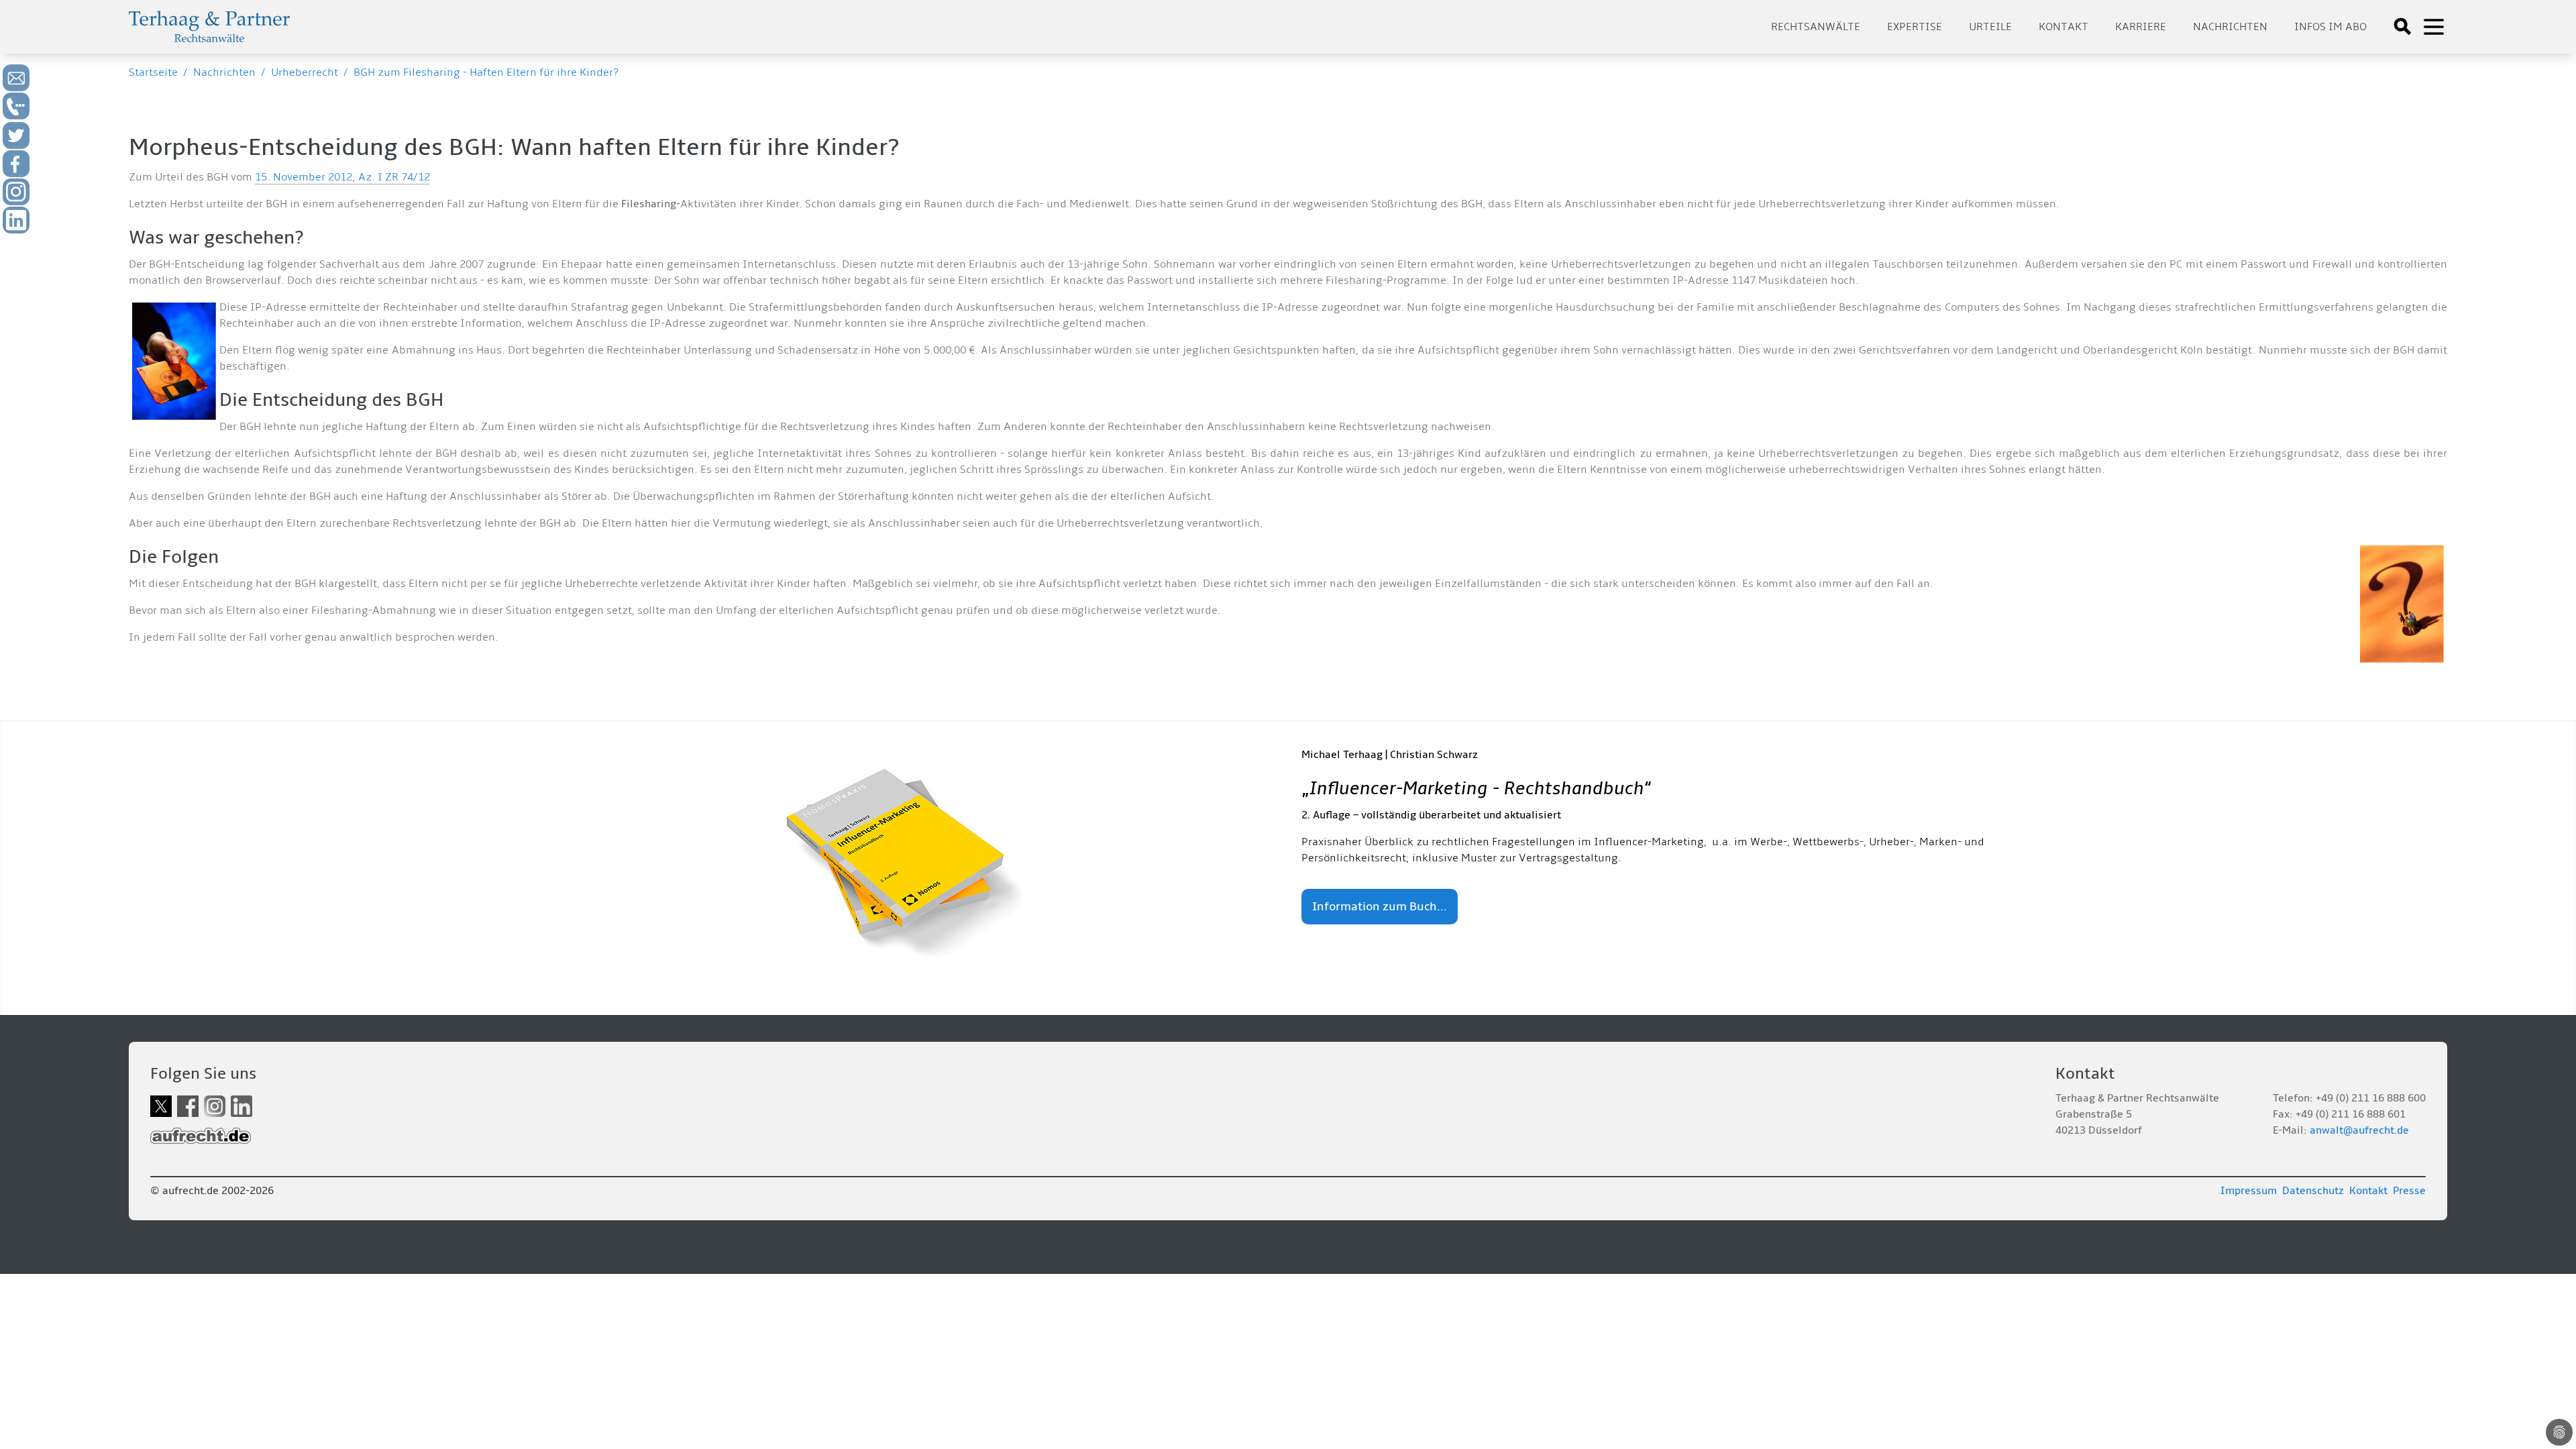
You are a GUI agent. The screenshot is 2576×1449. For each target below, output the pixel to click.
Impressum (2249, 1191)
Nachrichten (2230, 27)
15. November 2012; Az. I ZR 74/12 (342, 177)
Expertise (1915, 27)
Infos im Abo (2330, 27)
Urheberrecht (305, 72)
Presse (2409, 1191)
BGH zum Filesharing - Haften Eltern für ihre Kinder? (486, 72)
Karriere (2141, 27)
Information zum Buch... (1380, 907)
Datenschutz (2313, 1191)
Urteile (1990, 27)
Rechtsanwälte (1816, 27)
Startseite (153, 72)
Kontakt (2063, 27)
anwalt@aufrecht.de (2359, 1130)
